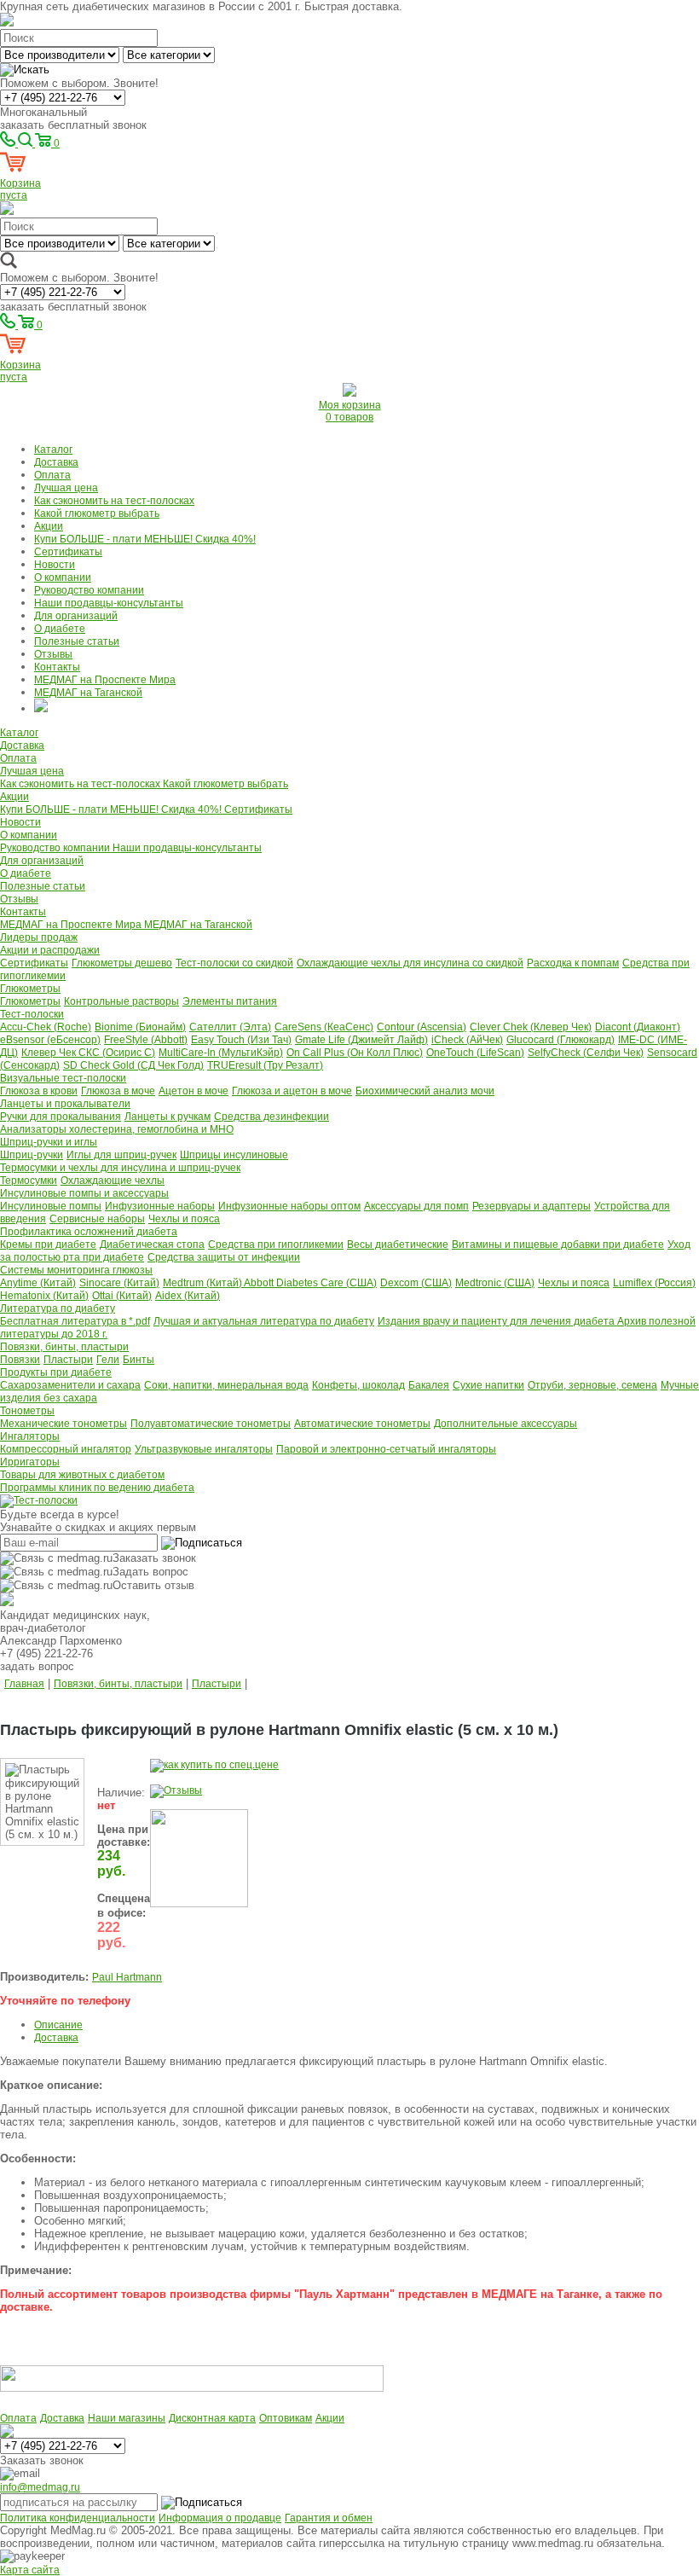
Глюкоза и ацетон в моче (292, 1091)
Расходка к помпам (573, 963)
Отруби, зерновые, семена (592, 1385)
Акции (49, 526)
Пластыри (68, 1360)
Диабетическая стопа (152, 1244)
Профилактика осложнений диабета (89, 1232)
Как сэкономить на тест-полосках (114, 501)
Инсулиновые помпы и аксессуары (84, 1193)
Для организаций (76, 616)
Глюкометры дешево (122, 963)
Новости (55, 565)
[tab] (367, 2025)
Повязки (20, 1360)
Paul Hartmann (127, 1977)
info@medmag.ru (40, 2487)
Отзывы (53, 654)
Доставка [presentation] (56, 2038)
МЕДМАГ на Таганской (88, 693)
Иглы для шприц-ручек (121, 1155)
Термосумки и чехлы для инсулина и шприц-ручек (120, 1168)
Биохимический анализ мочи (425, 1091)
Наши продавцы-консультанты (109, 603)
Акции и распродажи (50, 950)
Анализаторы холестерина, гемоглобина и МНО (117, 1129)
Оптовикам (286, 2418)
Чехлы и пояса (184, 1219)
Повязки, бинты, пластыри (64, 1347)
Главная (24, 1684)
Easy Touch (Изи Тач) (241, 1040)
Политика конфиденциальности (78, 2518)
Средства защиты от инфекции (224, 1257)
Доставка (56, 462)
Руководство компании (89, 590)
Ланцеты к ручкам (168, 1117)
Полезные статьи (77, 641)
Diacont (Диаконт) (638, 1027)
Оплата (52, 475)
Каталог (53, 450)
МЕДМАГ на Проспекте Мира (105, 680)
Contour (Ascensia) (422, 1027)
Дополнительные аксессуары (505, 1424)
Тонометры (27, 1411)
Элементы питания (230, 1001)
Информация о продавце (220, 2518)
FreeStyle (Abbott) (146, 1040)
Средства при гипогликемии (276, 1244)
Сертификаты (68, 552)
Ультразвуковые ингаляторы (204, 1449)
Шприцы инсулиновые (234, 1155)
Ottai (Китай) (122, 1296)
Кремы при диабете (48, 1244)
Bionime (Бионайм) (140, 1027)
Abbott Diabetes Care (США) (310, 1283)
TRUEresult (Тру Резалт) (265, 1065)
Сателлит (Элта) (230, 1027)
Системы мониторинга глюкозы (76, 1270)
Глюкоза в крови (39, 1091)
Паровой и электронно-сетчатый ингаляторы (386, 1449)
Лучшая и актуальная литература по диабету (264, 1321)
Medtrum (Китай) (203, 1283)
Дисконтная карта (212, 2418)
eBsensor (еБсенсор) (50, 1040)
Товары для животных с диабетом (82, 1475)
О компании (63, 577)
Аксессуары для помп (416, 1206)
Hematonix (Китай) (44, 1296)
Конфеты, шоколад (358, 1385)
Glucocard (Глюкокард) (560, 1040)
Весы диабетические (398, 1244)
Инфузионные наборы (160, 1206)
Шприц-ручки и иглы (49, 1142)
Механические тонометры (64, 1424)
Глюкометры (30, 989)
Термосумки (29, 1181)
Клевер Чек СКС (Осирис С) (88, 1053)
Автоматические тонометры (362, 1424)
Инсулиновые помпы (51, 1206)
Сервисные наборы (97, 1219)
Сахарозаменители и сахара (70, 1385)
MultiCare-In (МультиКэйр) (221, 1053)
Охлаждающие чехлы (113, 1181)
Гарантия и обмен (329, 2518)
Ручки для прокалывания (61, 1117)
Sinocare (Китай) (119, 1283)
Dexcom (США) (416, 1283)
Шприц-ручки (32, 1155)
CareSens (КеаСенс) (324, 1027)
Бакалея (429, 1385)
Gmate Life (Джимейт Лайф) (361, 1040)
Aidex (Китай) (188, 1296)
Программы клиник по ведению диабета (97, 1488)
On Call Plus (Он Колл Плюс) (355, 1053)
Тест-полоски (32, 1014)
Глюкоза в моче (118, 1091)
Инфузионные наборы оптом (289, 1206)
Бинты (139, 1360)
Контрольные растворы (121, 1001)
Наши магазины (127, 2418)
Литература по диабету (58, 1308)
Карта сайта (30, 2570)
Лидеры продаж (39, 937)
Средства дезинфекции (272, 1117)
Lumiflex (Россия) (654, 1283)
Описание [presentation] (58, 2025)
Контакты (57, 667)
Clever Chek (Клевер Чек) (531, 1027)
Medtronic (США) (495, 1283)
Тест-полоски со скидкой (234, 963)
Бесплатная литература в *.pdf (75, 1321)
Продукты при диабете (56, 1372)
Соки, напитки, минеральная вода (226, 1385)
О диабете (60, 629)
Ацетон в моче (194, 1091)
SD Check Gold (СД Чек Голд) (133, 1065)
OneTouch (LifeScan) (475, 1053)
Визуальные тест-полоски (63, 1078)
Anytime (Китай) (38, 1283)
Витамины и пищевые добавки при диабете (558, 1244)
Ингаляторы (30, 1436)
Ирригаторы (30, 1462)
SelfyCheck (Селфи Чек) (586, 1053)
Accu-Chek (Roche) (46, 1027)
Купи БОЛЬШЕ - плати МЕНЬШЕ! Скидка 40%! (145, 539)
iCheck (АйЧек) (467, 1040)
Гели (108, 1360)
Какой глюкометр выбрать (97, 513)
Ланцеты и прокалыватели (65, 1104)
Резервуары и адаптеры (531, 1206)
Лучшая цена (66, 488)
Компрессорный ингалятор (66, 1449)
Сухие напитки (488, 1385)
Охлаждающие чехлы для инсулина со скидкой (410, 963)
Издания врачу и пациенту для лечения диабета (497, 1321)
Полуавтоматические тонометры (211, 1424)
